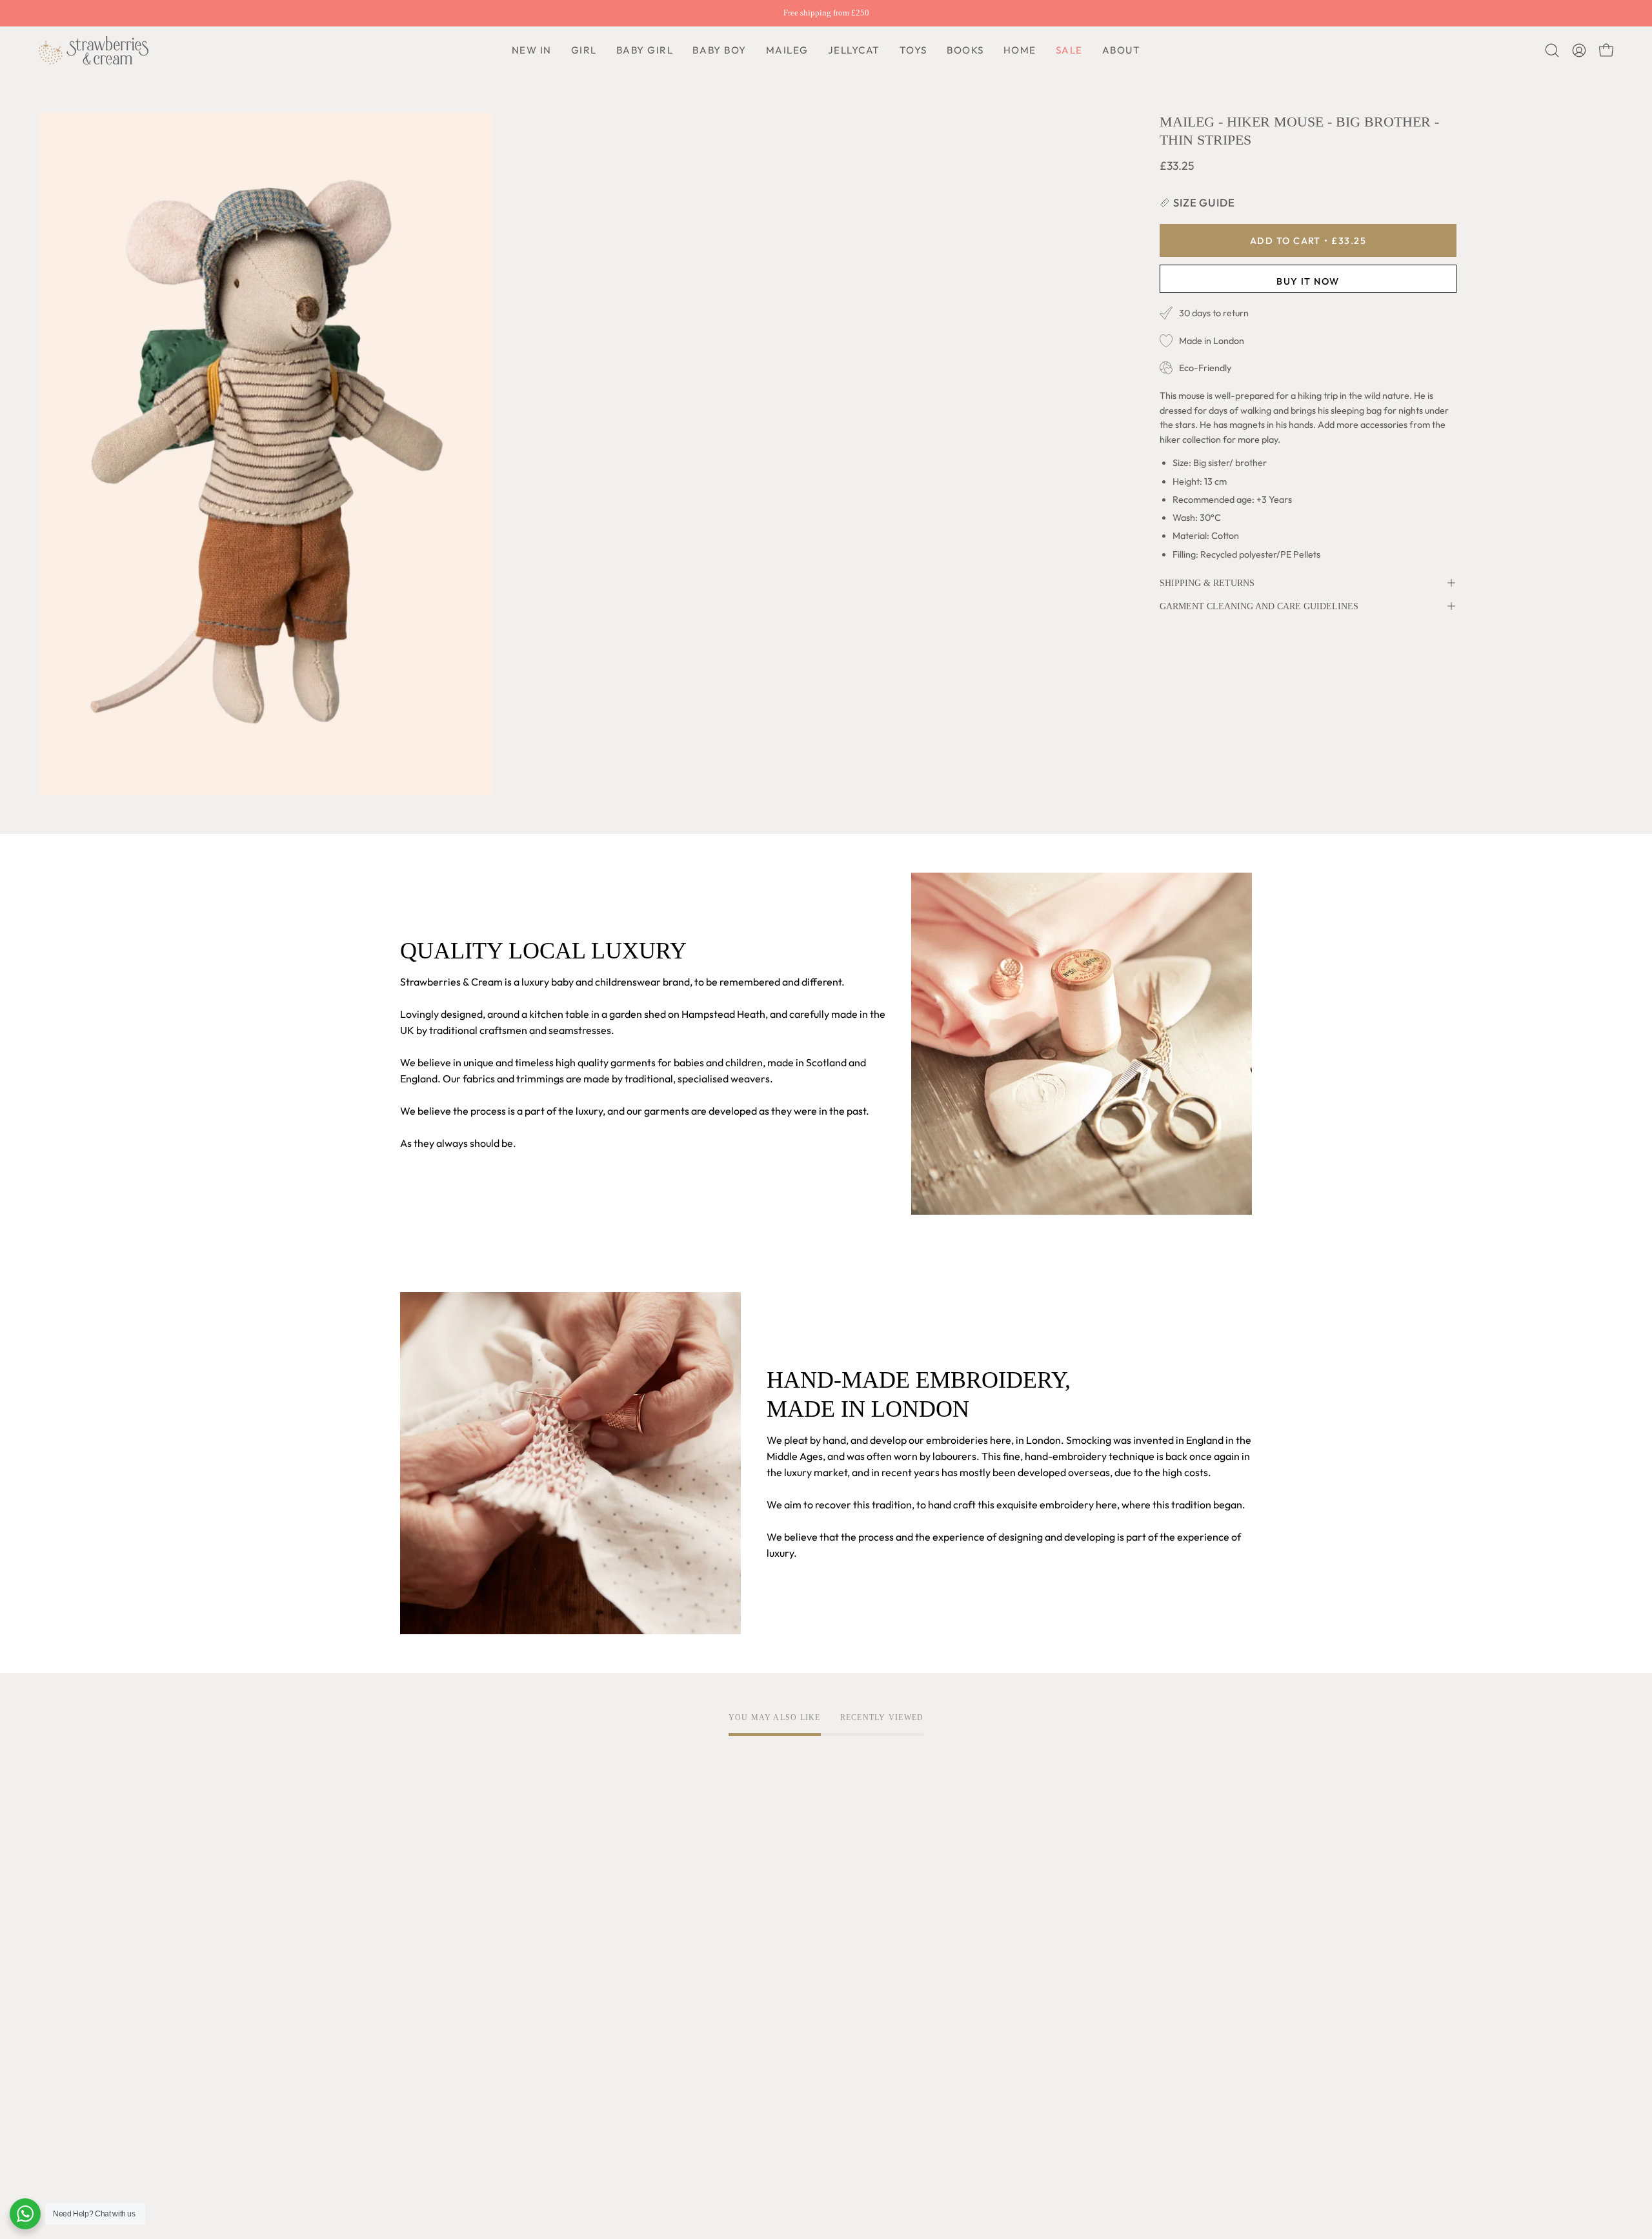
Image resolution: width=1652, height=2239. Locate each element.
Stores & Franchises (445, 2069)
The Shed (422, 2026)
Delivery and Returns (800, 1925)
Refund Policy (607, 1967)
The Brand (424, 1903)
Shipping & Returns (1207, 583)
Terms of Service (614, 1903)
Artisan (417, 1946)
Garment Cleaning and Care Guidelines (1259, 606)
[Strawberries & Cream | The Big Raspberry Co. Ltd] (94, 50)
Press (413, 2090)
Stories (417, 2111)
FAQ (761, 1903)
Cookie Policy (607, 1946)
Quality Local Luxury (447, 1925)
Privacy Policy (608, 1925)
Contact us (776, 1967)
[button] (719, 50)
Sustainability (431, 2047)
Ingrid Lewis (428, 2005)
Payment (772, 1946)
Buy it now (1308, 281)
